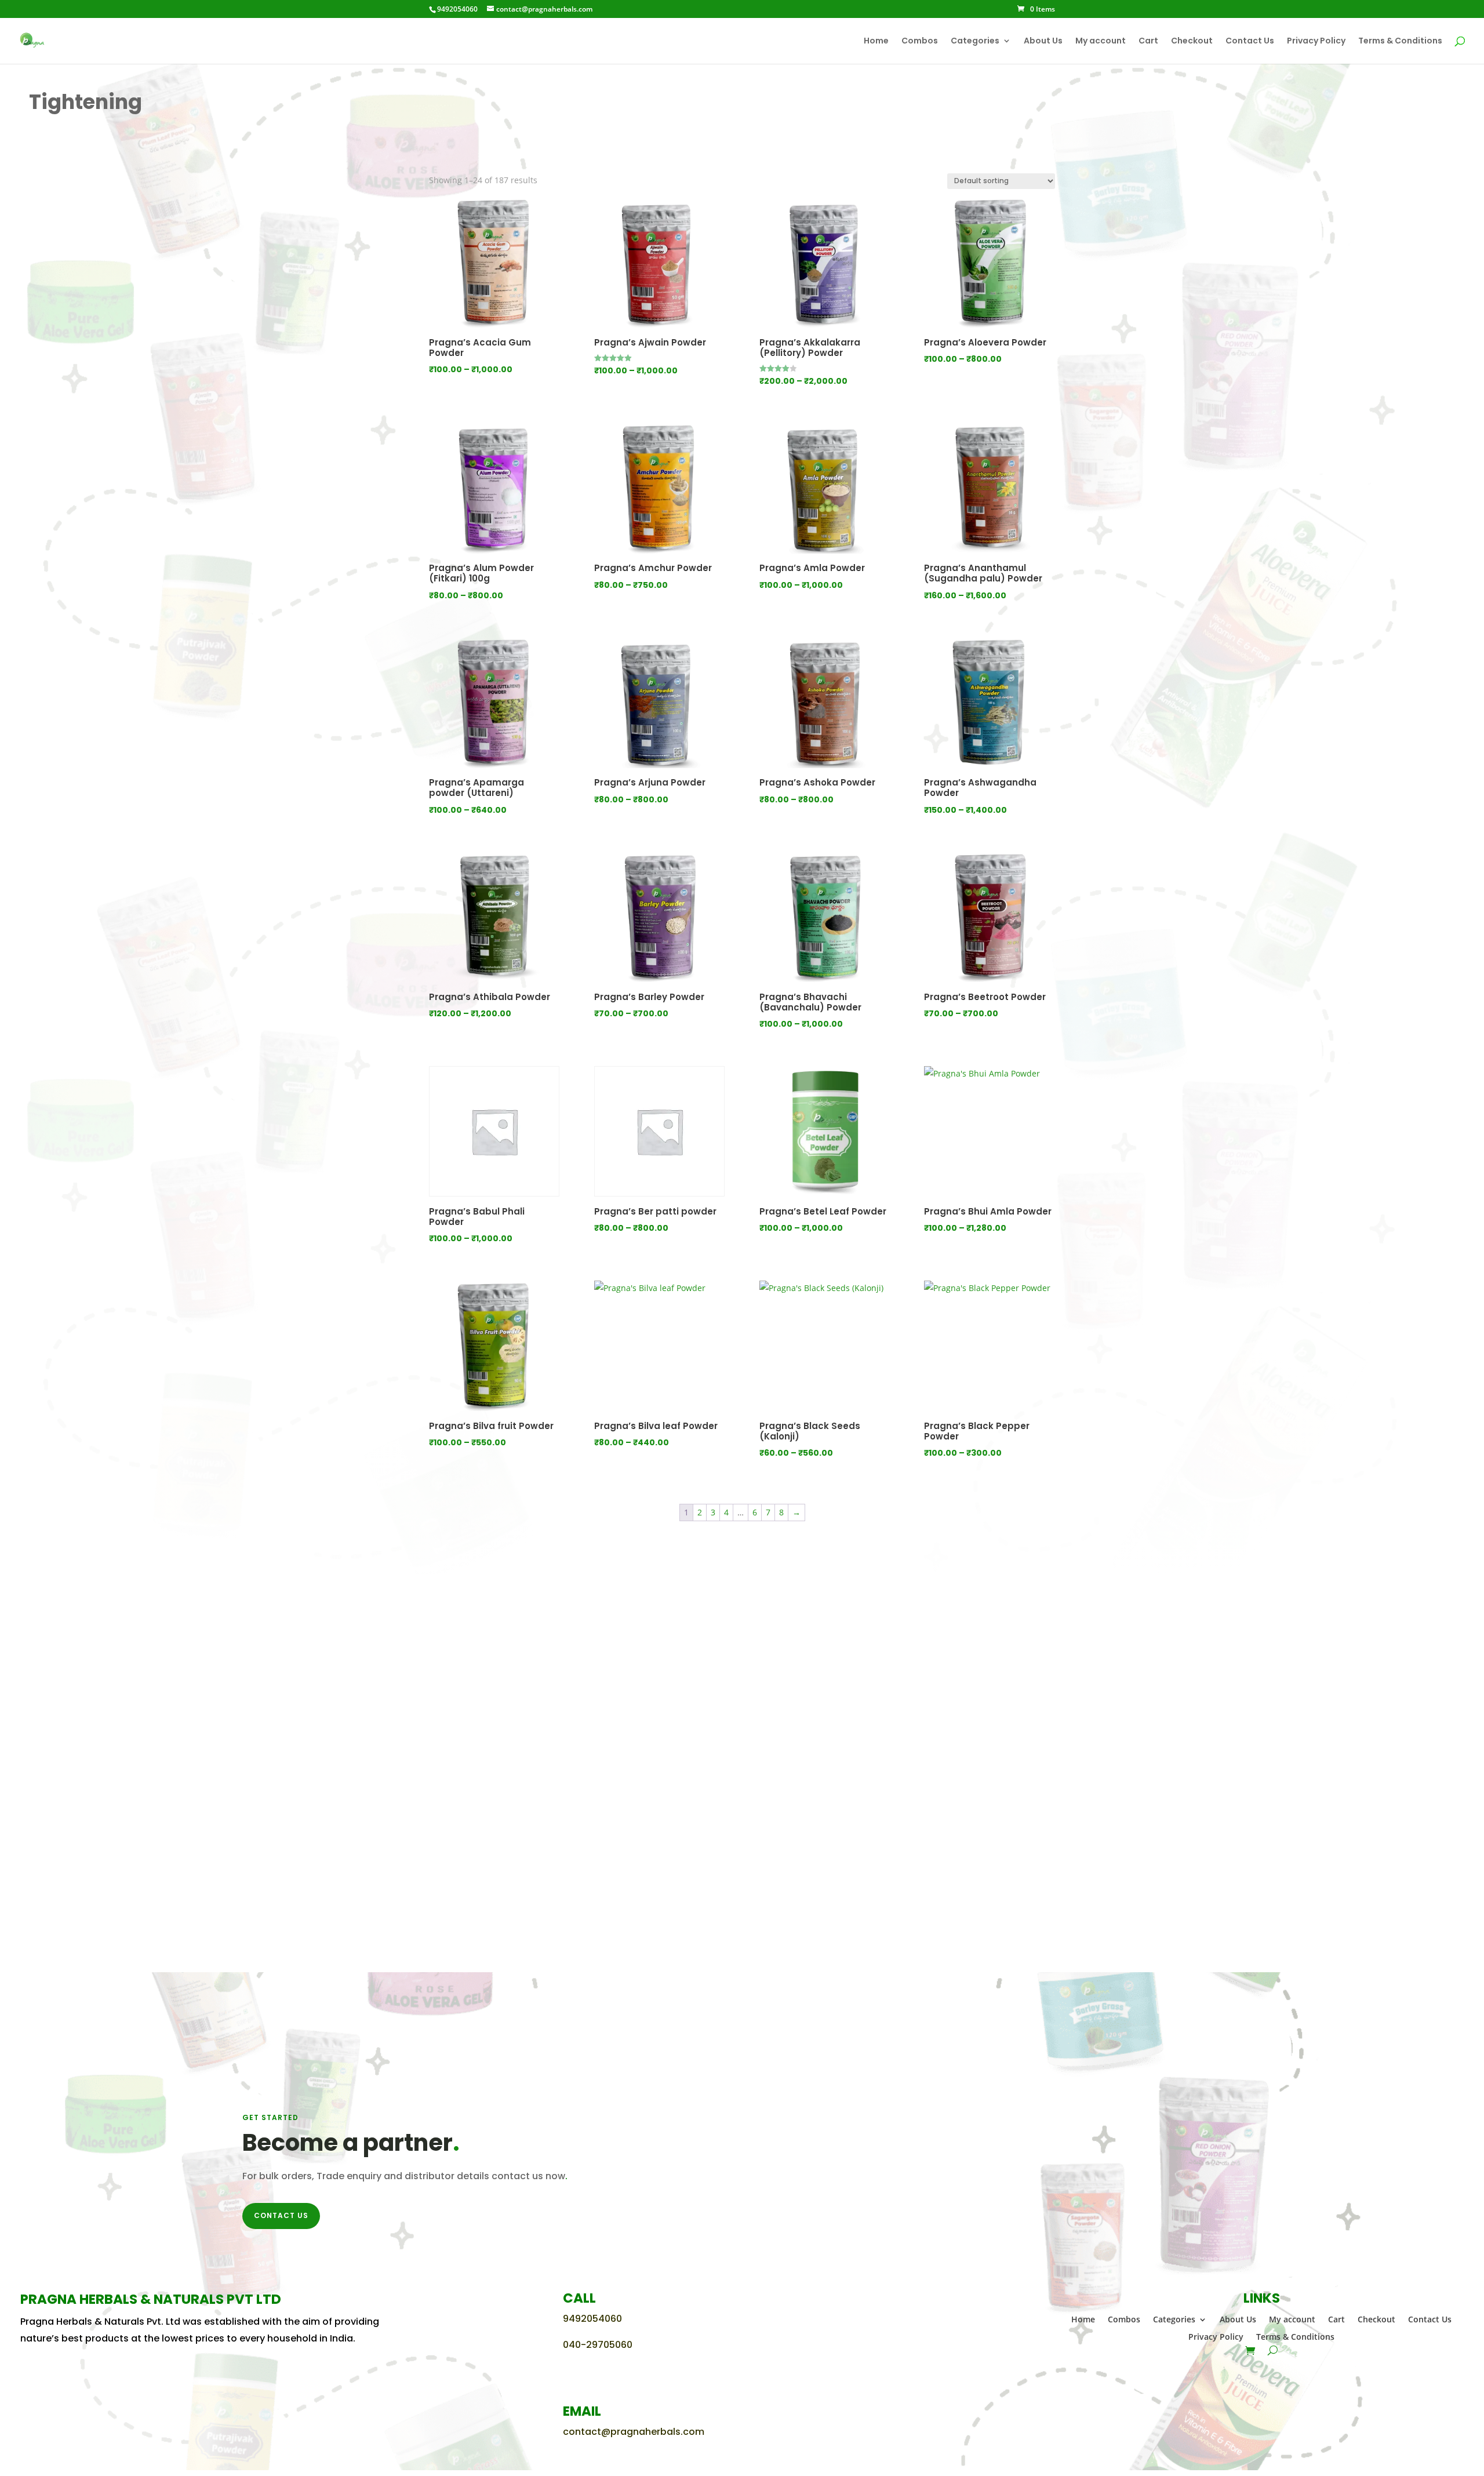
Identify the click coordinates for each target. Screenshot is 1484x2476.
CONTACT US (281, 2215)
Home (876, 41)
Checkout (1192, 41)
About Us (1043, 41)
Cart (1148, 41)
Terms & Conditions (1400, 41)
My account (1101, 41)
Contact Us (1250, 41)
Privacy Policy (1316, 41)
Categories (975, 41)
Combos (920, 41)
